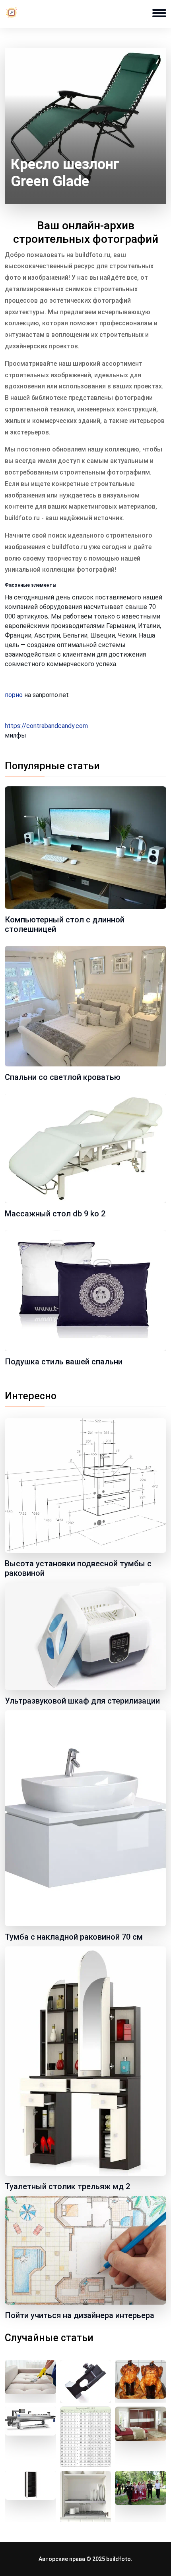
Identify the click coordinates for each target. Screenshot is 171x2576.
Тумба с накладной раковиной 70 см (74, 1937)
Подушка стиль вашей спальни (64, 1362)
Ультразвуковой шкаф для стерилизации (82, 1701)
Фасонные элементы (31, 585)
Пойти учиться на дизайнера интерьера (80, 2315)
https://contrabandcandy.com (46, 726)
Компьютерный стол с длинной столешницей (65, 924)
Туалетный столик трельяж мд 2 (67, 2186)
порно (14, 695)
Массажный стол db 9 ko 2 (55, 1214)
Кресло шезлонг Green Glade (65, 173)
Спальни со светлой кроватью (63, 1077)
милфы (16, 735)
